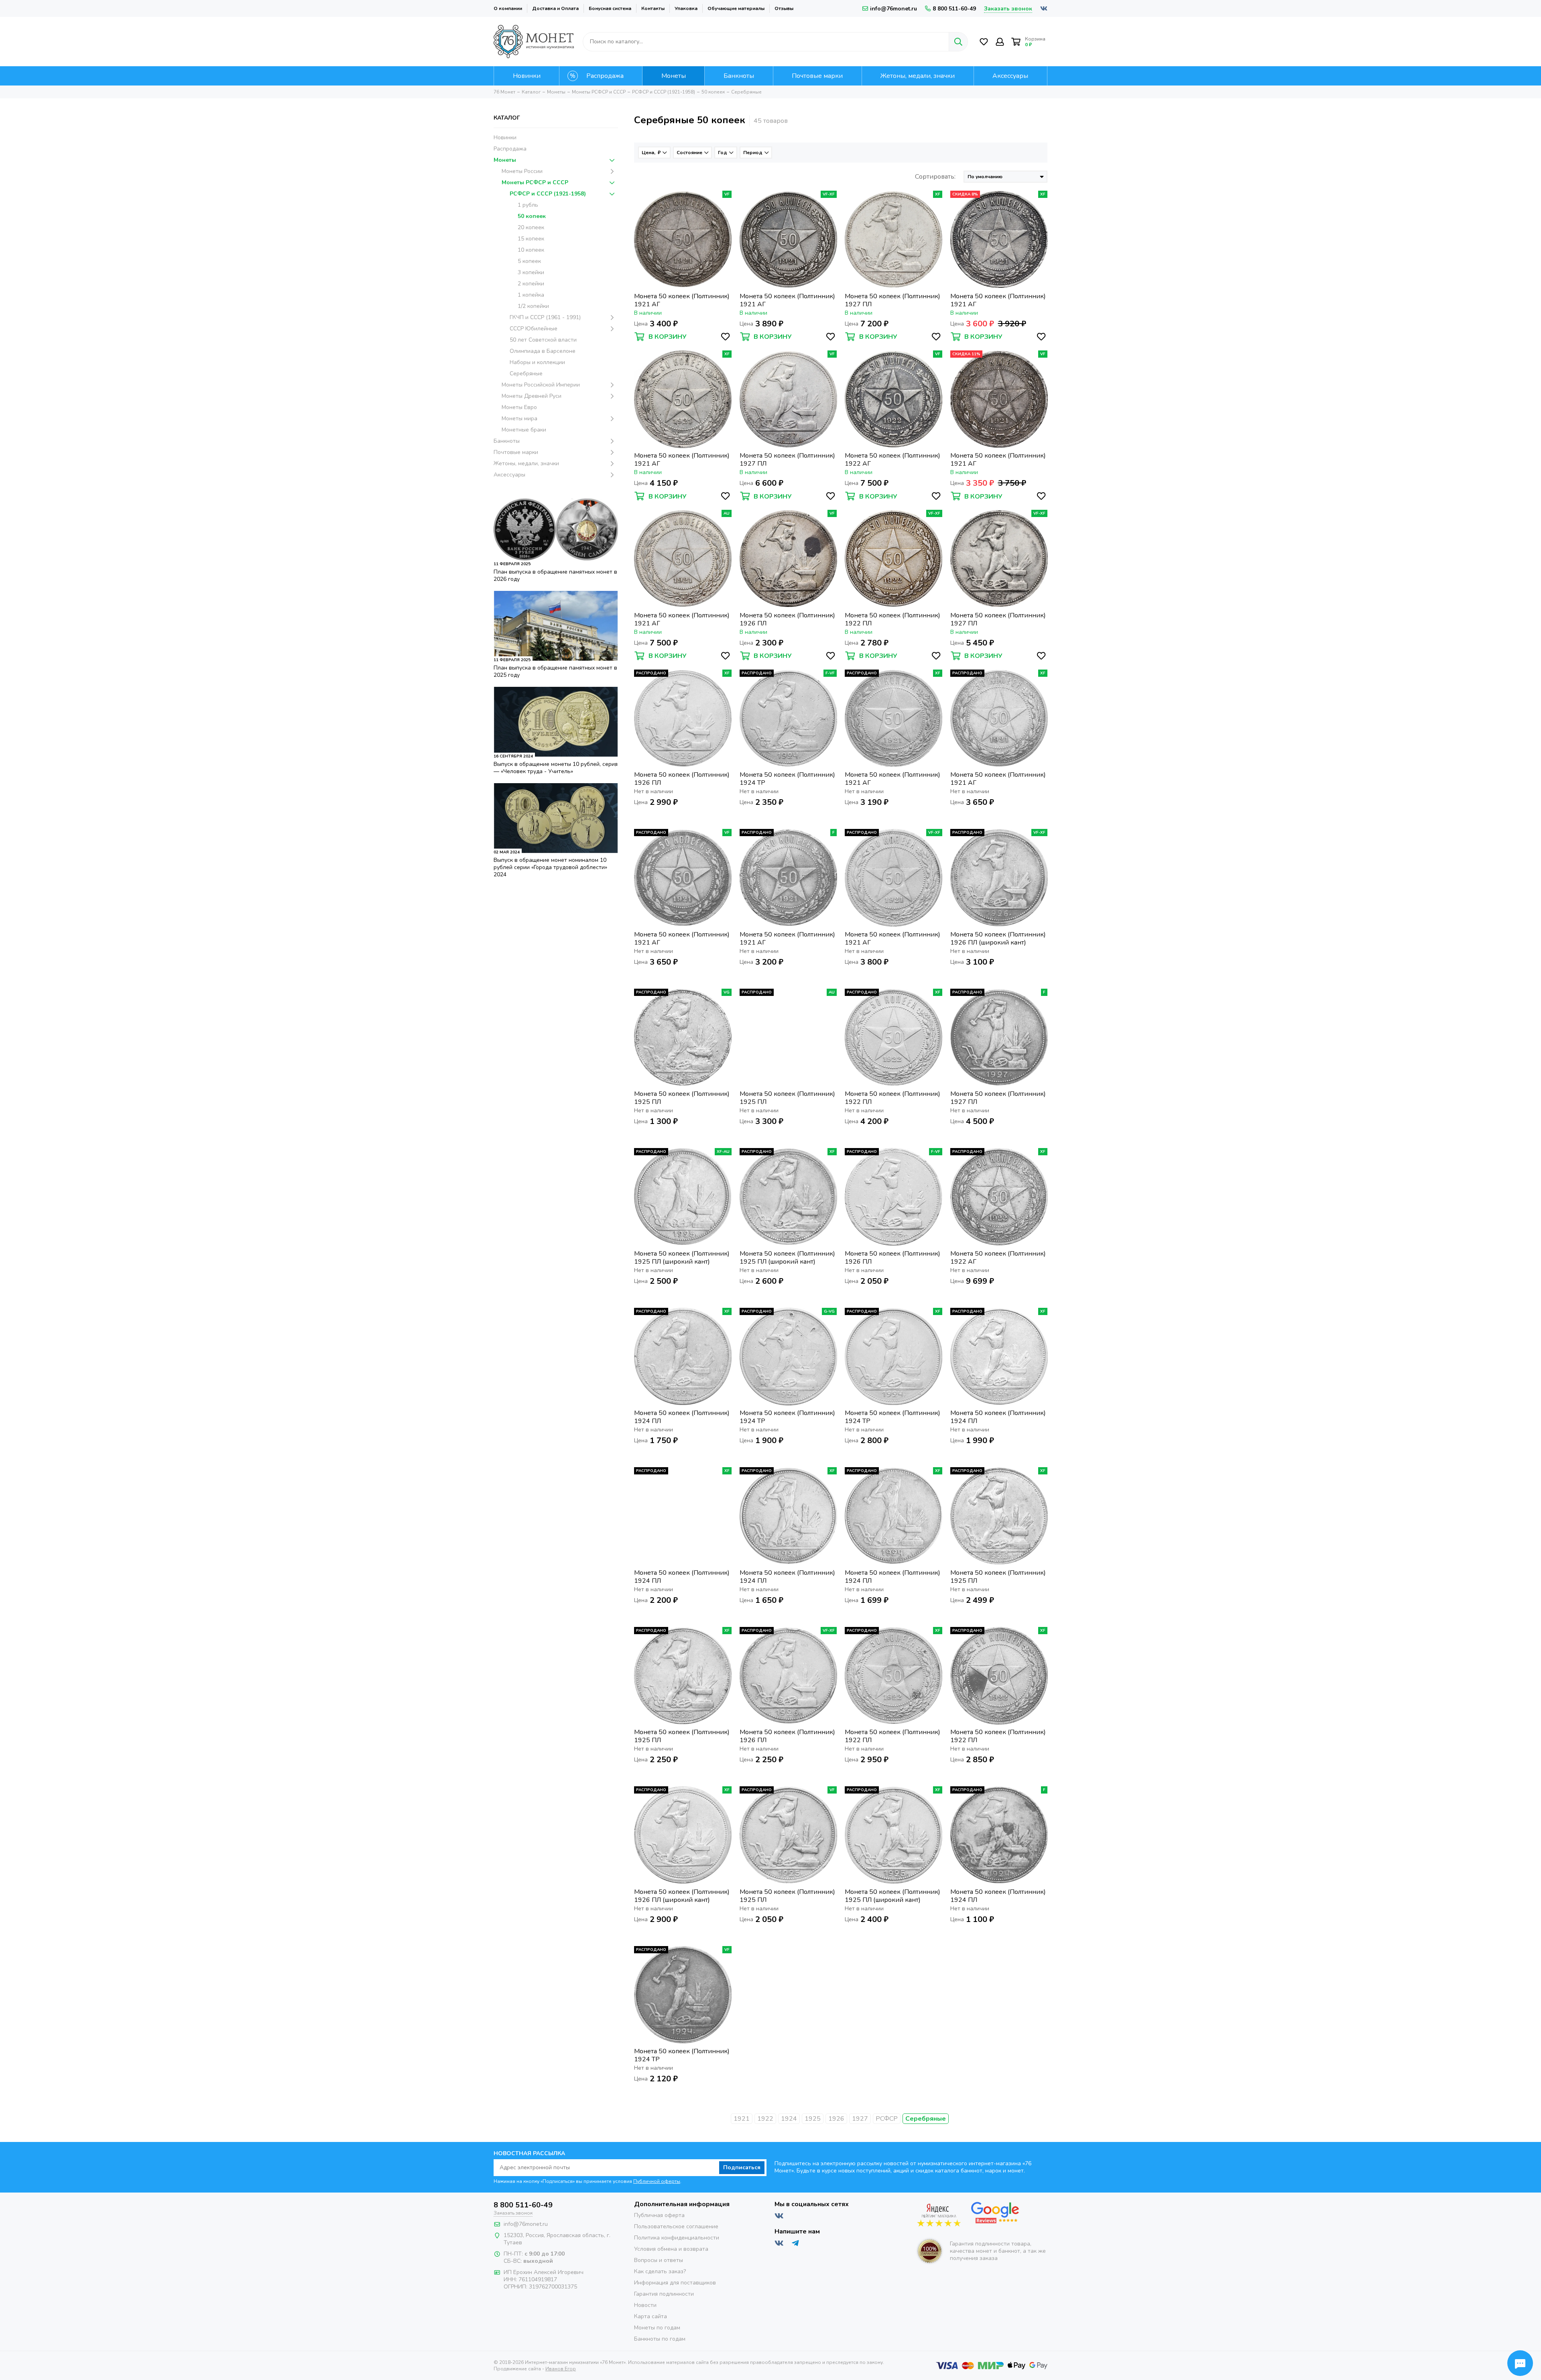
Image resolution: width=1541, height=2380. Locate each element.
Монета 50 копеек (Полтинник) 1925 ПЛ (682, 1098)
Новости (645, 2305)
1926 (836, 2119)
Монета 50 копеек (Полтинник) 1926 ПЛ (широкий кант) (998, 939)
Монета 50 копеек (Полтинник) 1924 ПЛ (682, 1417)
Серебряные (926, 2119)
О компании (508, 8)
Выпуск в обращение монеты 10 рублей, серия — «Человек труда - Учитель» (556, 768)
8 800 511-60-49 (954, 9)
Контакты (653, 8)
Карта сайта (651, 2316)
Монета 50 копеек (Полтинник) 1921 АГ (682, 300)
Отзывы (784, 8)
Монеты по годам (657, 2328)
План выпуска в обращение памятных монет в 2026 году (555, 575)
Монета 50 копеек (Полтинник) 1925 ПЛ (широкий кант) (682, 1258)
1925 (813, 2119)
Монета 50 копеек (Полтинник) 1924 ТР (787, 779)
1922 (765, 2119)
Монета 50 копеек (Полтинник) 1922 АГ (892, 460)
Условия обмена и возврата (671, 2249)
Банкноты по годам (660, 2339)
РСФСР (887, 2119)
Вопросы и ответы (659, 2260)
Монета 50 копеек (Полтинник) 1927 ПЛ (892, 300)
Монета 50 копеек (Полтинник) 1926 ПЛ (787, 619)
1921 (742, 2119)
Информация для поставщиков (675, 2283)
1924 (789, 2119)
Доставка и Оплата (555, 8)
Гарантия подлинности (664, 2294)
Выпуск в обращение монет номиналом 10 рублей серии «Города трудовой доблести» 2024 (550, 867)
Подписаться (742, 2167)
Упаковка (686, 8)
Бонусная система (610, 8)
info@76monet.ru (893, 9)
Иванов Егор (561, 2369)
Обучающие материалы (736, 8)
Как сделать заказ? (660, 2271)
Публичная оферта (659, 2215)
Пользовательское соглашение (676, 2226)
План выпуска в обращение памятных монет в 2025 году (555, 671)
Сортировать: (935, 177)
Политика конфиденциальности (677, 2238)
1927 (860, 2119)
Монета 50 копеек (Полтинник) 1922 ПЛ (892, 619)
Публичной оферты (657, 2181)
